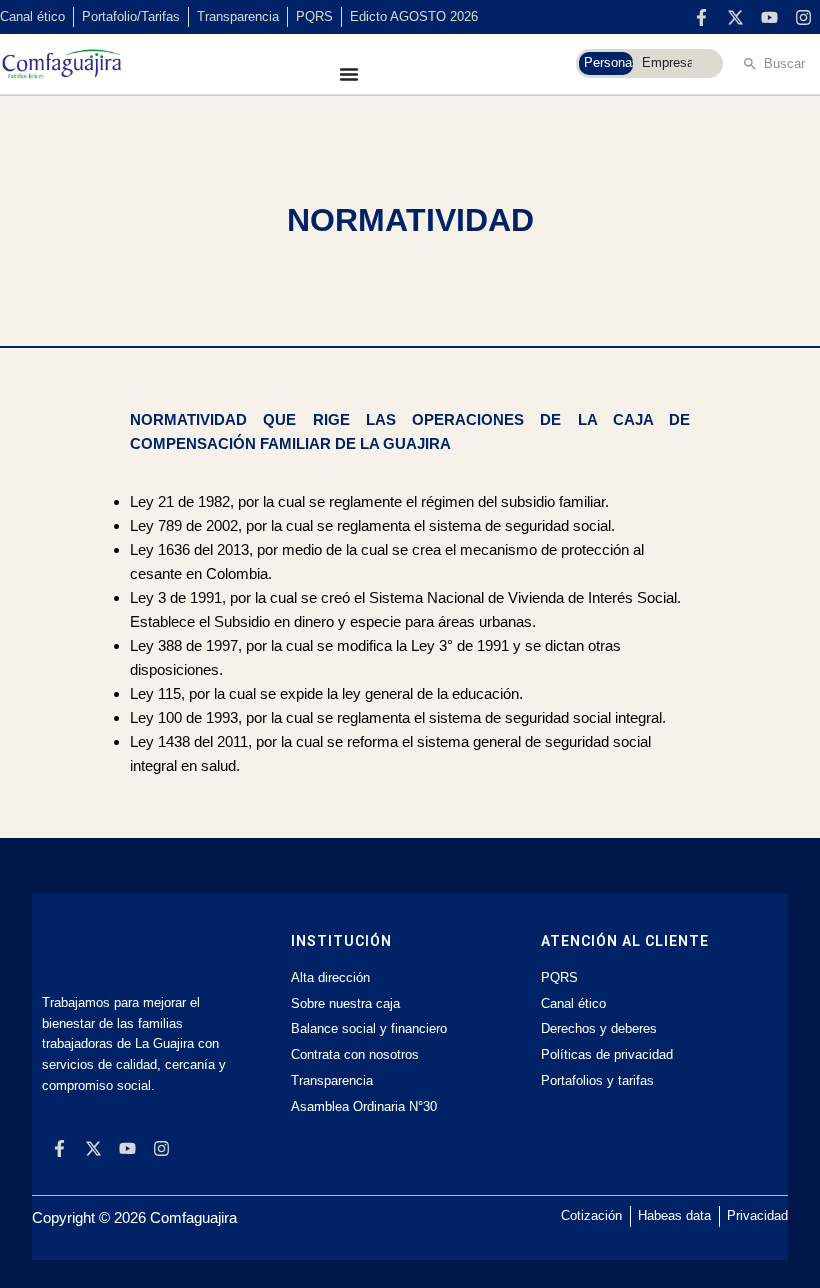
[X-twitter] (735, 17)
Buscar (784, 63)
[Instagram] (803, 17)
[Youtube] (769, 17)
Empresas (667, 62)
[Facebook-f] (701, 17)
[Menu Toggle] (349, 74)
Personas (608, 62)
